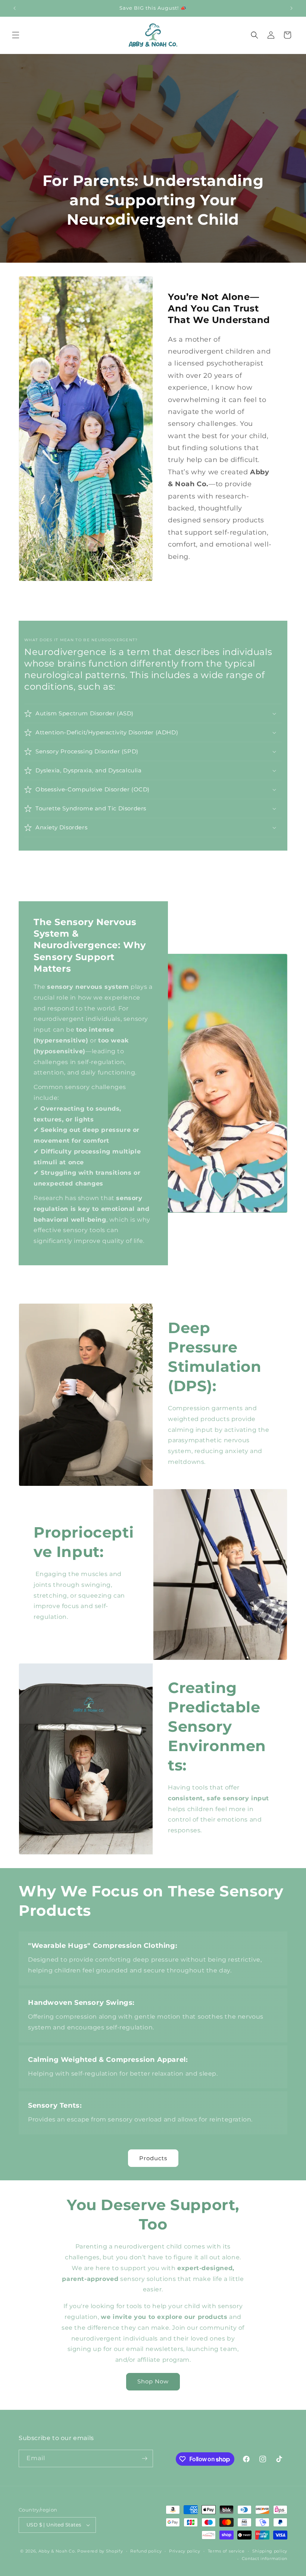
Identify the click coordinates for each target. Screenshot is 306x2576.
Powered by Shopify (100, 2551)
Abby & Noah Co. (57, 2551)
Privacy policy (185, 2551)
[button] (16, 35)
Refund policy (146, 2551)
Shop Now (153, 2381)
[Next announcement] (291, 8)
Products (153, 2158)
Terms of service (226, 2551)
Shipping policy (270, 2551)
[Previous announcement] (15, 8)
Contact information (265, 2558)
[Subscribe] (144, 2458)
